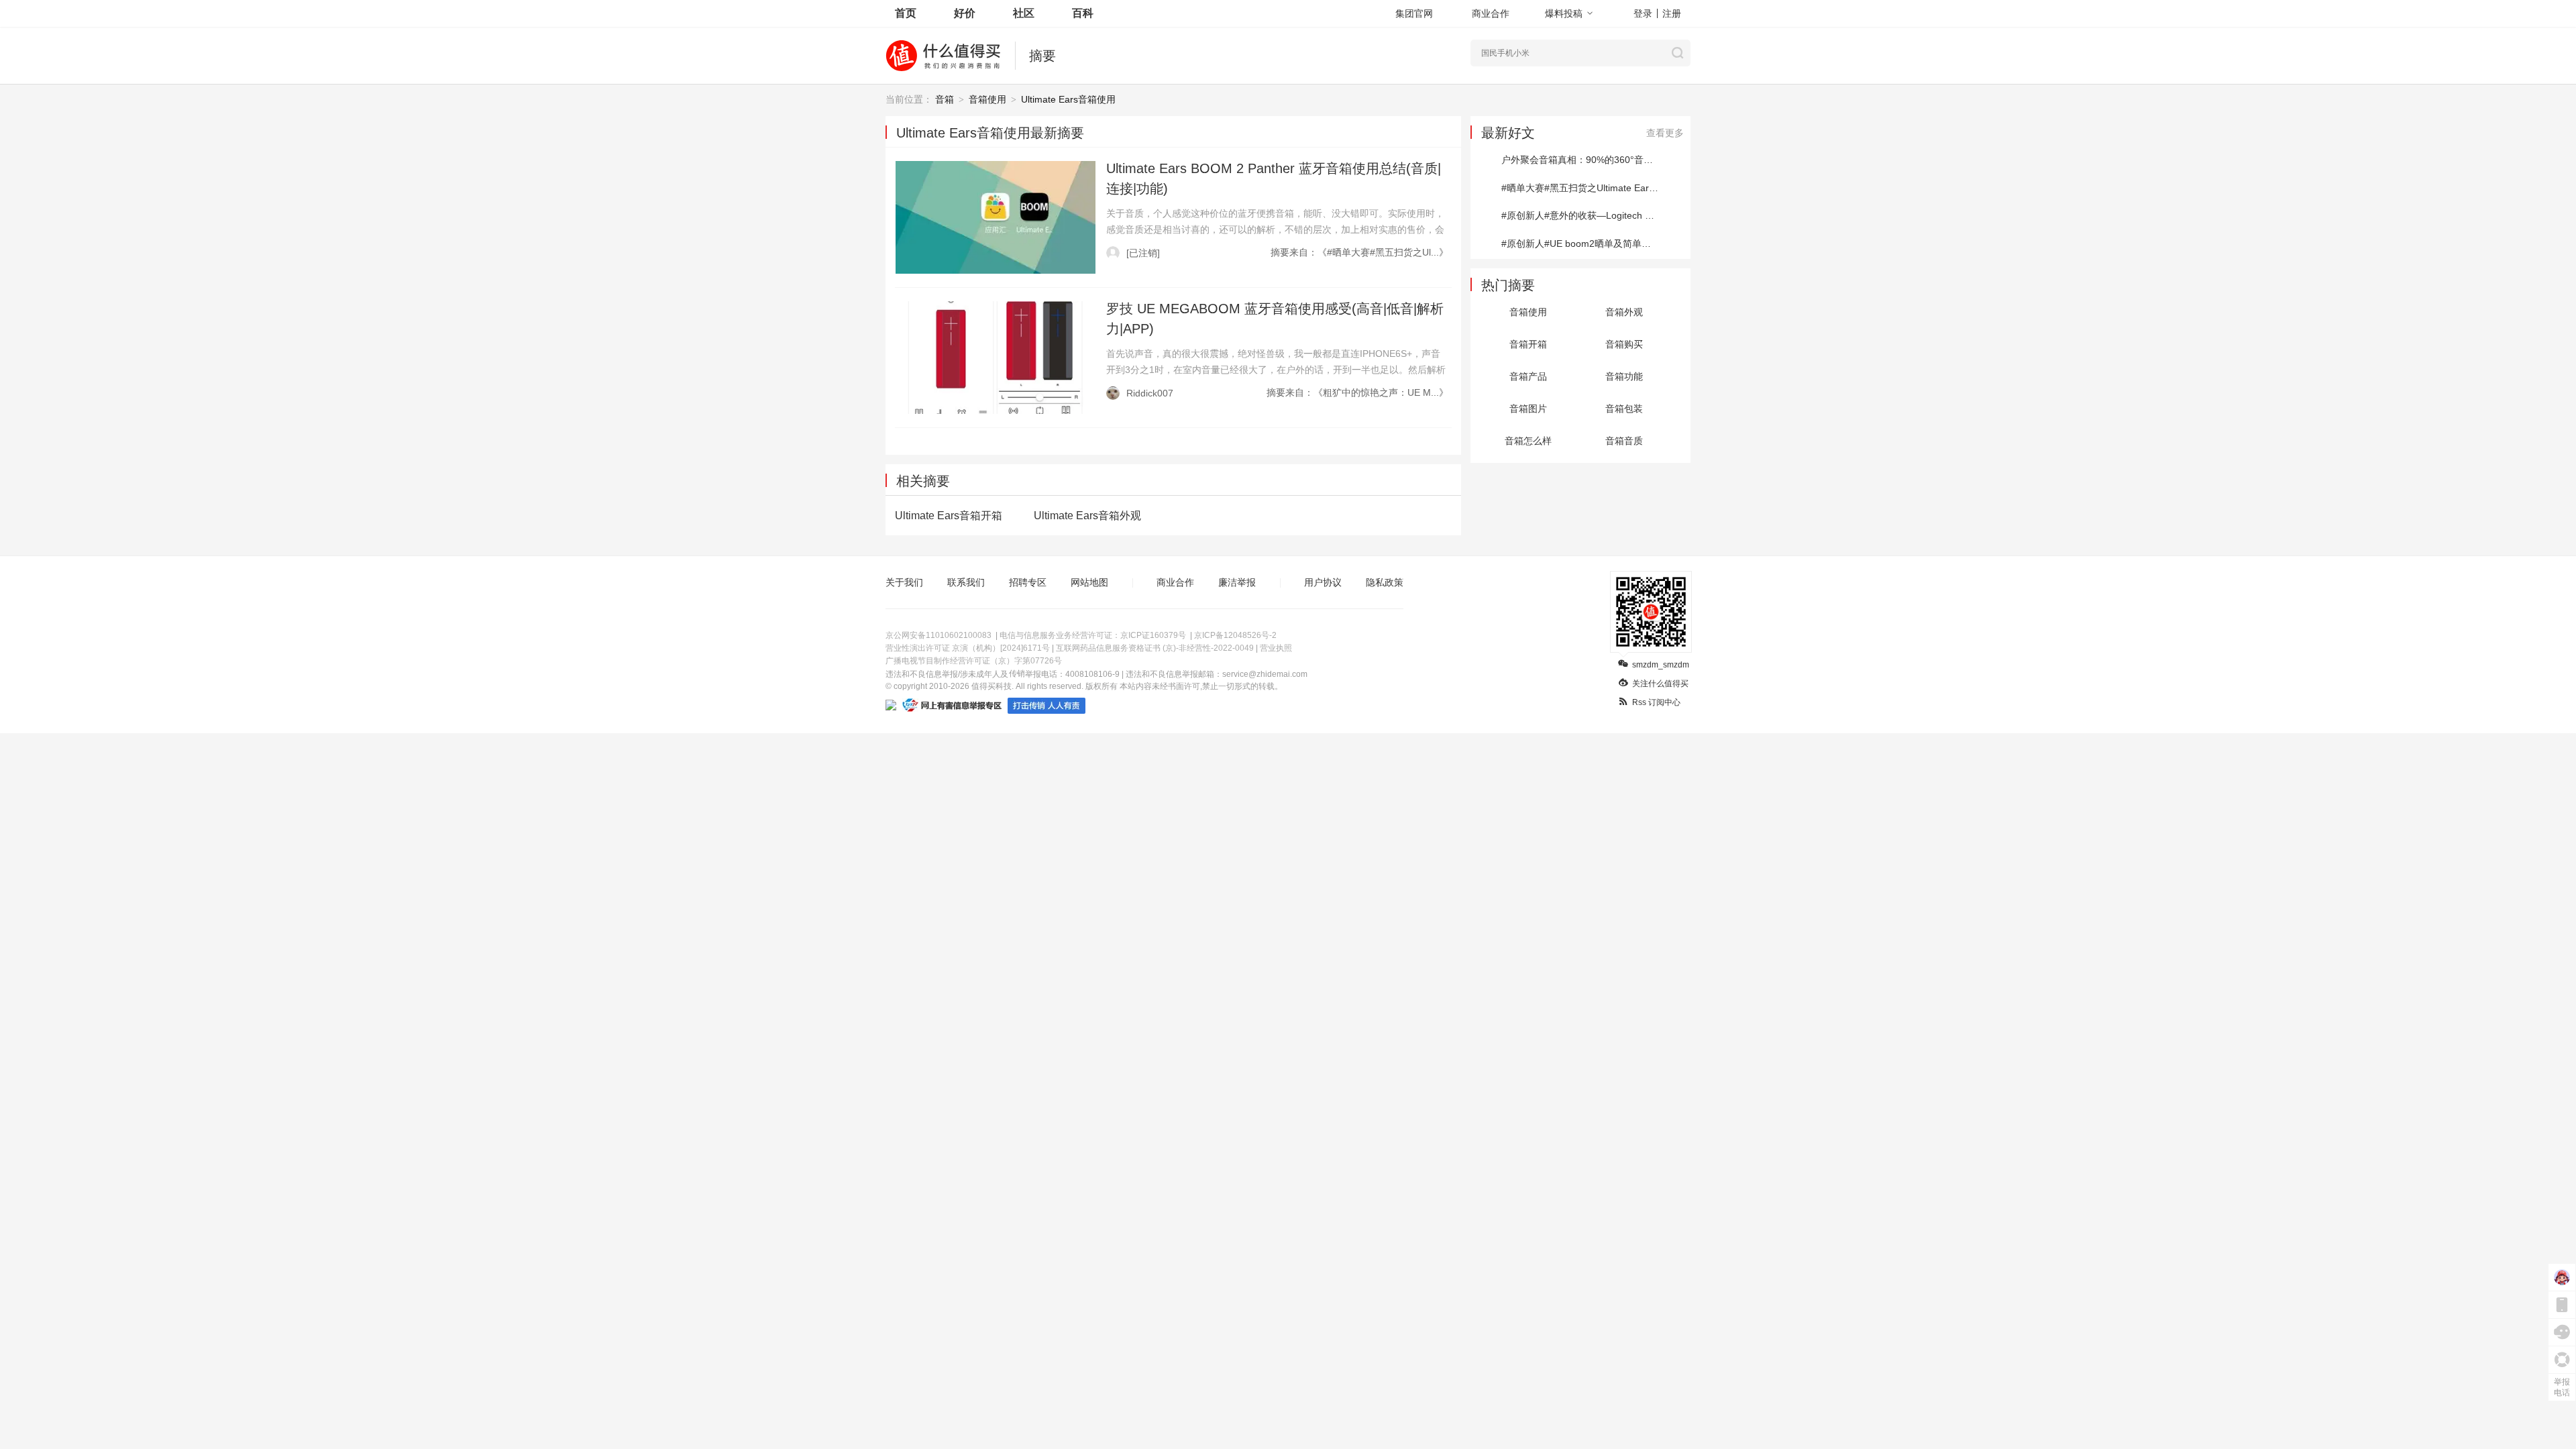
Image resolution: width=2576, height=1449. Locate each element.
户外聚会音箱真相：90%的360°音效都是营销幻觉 (1596, 160)
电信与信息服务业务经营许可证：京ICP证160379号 (1093, 635)
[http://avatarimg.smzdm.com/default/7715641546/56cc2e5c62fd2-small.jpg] (1113, 393)
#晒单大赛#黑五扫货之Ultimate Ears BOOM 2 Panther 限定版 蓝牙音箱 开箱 (1596, 188)
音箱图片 (1528, 409)
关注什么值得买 (1660, 684)
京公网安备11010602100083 (938, 635)
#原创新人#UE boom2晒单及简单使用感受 (1590, 244)
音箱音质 (1624, 441)
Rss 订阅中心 (1656, 702)
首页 (906, 13)
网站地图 (1089, 582)
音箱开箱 (1528, 344)
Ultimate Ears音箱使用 (1068, 99)
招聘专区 (1028, 582)
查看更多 (1665, 133)
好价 (965, 13)
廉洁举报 (1237, 582)
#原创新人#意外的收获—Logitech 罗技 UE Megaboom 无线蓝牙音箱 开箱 (1596, 215)
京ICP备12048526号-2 (1235, 635)
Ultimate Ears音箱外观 (1087, 516)
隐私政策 (1385, 582)
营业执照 (1276, 648)
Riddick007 (1150, 393)
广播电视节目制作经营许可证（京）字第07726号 (974, 661)
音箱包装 (1624, 409)
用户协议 (1323, 582)
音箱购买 (1624, 344)
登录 (1643, 13)
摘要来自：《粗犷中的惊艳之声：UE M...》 (1357, 392)
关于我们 (904, 582)
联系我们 (966, 582)
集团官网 (1414, 13)
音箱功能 (1624, 376)
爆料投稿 (1564, 13)
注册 (1672, 13)
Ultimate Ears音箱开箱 (949, 516)
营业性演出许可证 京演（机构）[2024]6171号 (968, 648)
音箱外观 (1624, 312)
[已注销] (1143, 253)
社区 (1024, 13)
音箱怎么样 (1528, 441)
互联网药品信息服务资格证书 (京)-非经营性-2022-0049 (1155, 648)
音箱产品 (1528, 376)
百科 (1083, 13)
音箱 (945, 99)
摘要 (1042, 56)
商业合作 (1491, 13)
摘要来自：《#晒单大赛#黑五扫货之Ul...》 (1359, 252)
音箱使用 (987, 99)
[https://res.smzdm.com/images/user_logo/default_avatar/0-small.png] (1113, 253)
